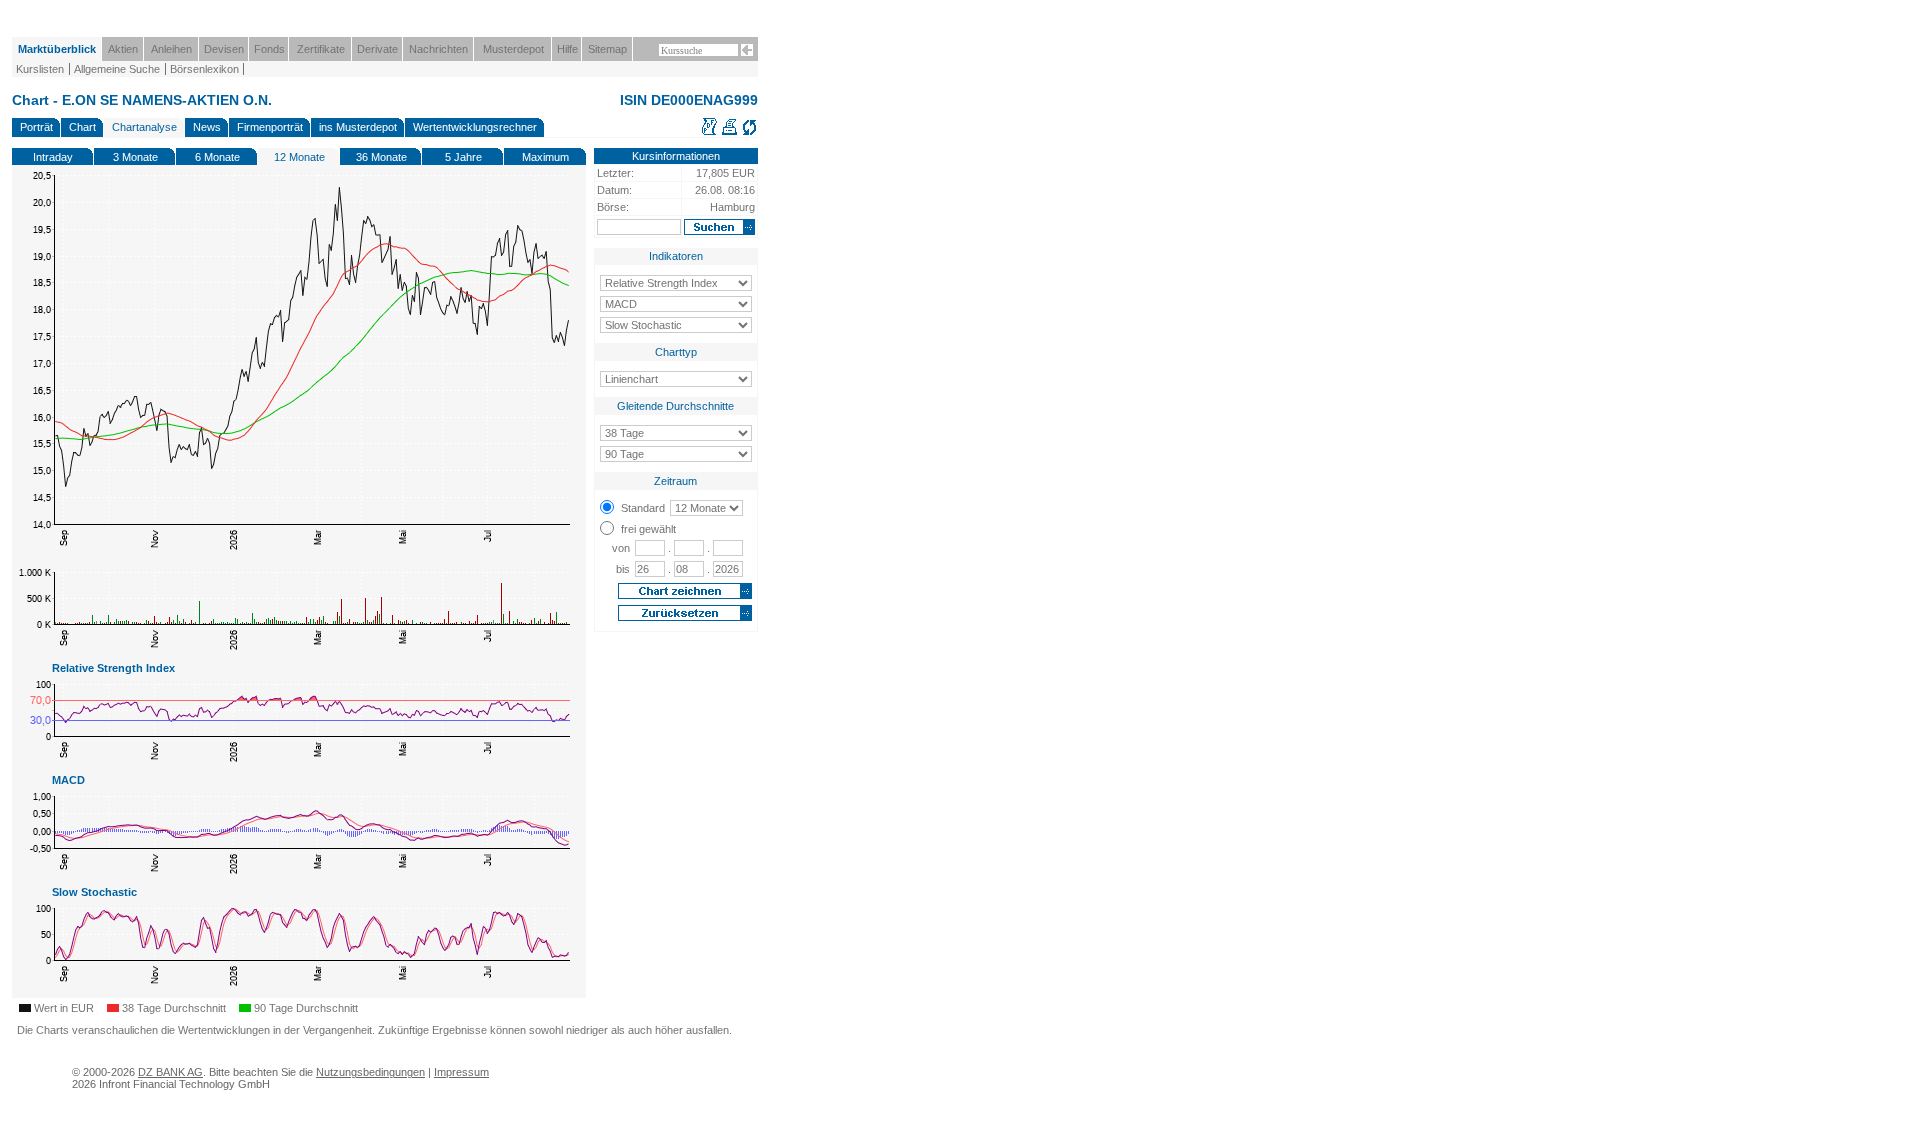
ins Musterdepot (358, 127)
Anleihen (171, 49)
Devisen (224, 49)
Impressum (461, 1072)
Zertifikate (321, 49)
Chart (82, 127)
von (621, 548)
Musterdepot (513, 49)
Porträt (36, 127)
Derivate (377, 49)
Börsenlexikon (204, 69)
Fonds (269, 49)
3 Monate (135, 157)
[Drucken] (729, 132)
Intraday (53, 157)
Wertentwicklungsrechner (475, 127)
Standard (643, 508)
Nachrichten (438, 49)
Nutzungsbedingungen (370, 1072)
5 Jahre (463, 157)
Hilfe (567, 49)
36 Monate (381, 157)
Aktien (123, 49)
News (207, 127)
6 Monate (217, 157)
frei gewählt (648, 529)
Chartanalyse (144, 127)
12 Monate (299, 157)
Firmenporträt (270, 127)
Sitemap (607, 49)
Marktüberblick (57, 49)
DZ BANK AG (170, 1072)
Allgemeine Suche (117, 69)
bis (623, 569)
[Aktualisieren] (749, 132)
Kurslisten (40, 69)
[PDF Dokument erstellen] (709, 132)
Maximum (545, 157)
